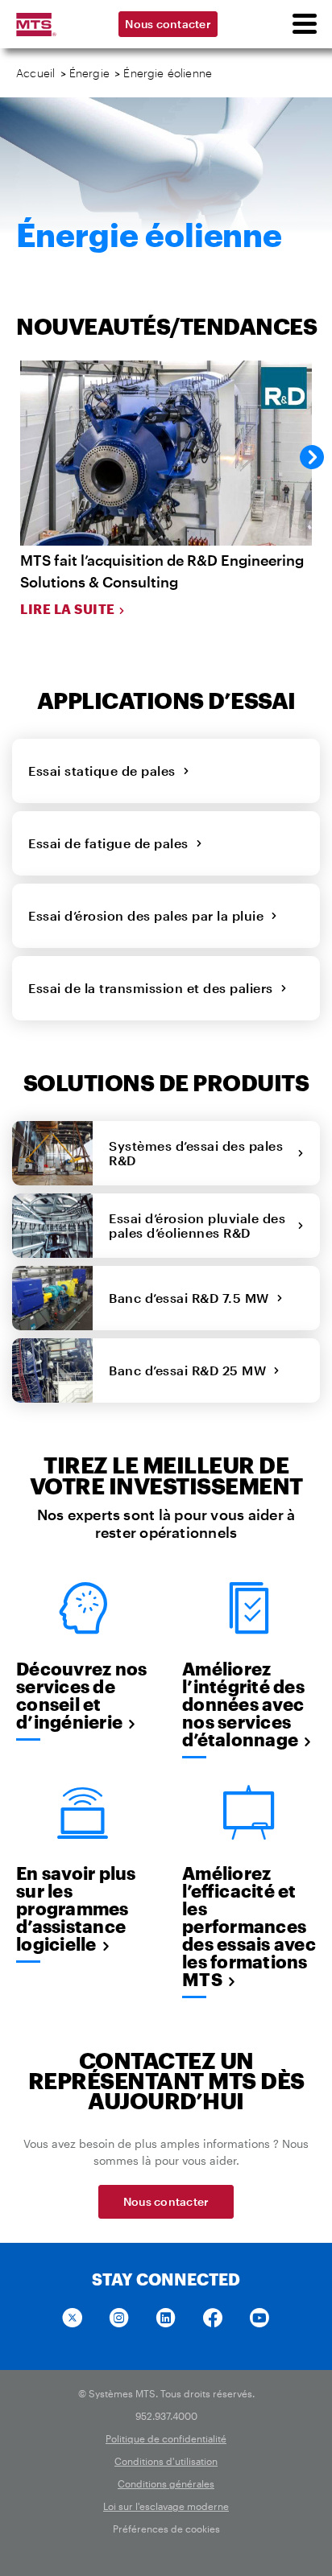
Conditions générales (166, 2483)
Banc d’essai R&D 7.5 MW (193, 1298)
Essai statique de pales (106, 771)
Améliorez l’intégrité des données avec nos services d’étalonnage (243, 1704)
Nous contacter (168, 24)
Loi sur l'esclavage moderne (166, 2506)
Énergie (89, 73)
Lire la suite (68, 609)
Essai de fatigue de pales (112, 843)
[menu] (304, 24)
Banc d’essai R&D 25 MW (191, 1370)
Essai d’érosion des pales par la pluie (149, 915)
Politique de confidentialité (166, 2438)
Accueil (35, 73)
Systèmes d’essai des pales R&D (196, 1153)
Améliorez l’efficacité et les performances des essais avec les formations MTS (249, 1926)
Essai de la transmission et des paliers (154, 988)
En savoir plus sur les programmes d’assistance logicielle (76, 1908)
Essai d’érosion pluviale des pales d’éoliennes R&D (197, 1225)
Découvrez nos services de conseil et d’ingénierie (81, 1695)
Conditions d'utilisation (166, 2461)
